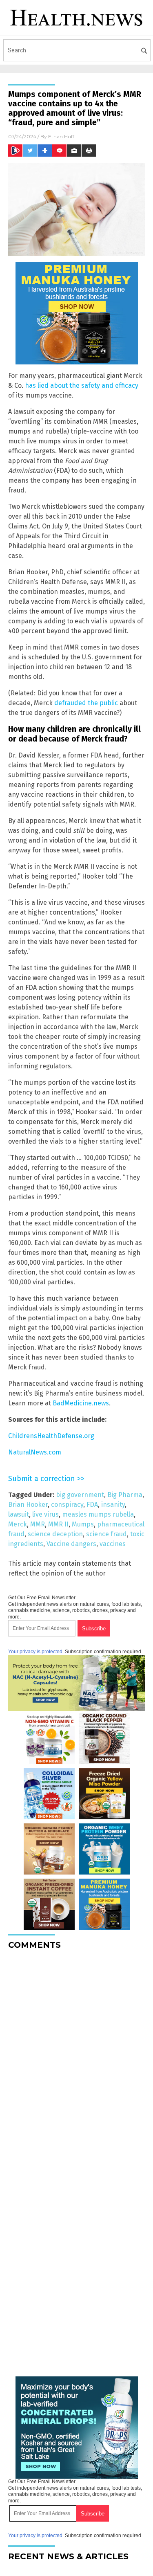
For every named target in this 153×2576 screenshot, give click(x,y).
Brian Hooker (28, 1505)
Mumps (83, 1524)
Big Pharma (125, 1495)
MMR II (58, 1524)
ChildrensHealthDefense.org (51, 1436)
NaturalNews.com (35, 1452)
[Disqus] (76, 2059)
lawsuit (19, 1514)
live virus (45, 1514)
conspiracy (67, 1505)
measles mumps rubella (98, 1514)
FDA (92, 1505)
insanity (113, 1505)
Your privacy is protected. (36, 1652)
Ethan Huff (61, 136)
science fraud (106, 1534)
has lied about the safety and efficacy (82, 386)
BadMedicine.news (81, 1403)
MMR (38, 1524)
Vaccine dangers (71, 1544)
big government (80, 1495)
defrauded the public (86, 703)
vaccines (113, 1544)
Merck (18, 1524)
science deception (55, 1534)
